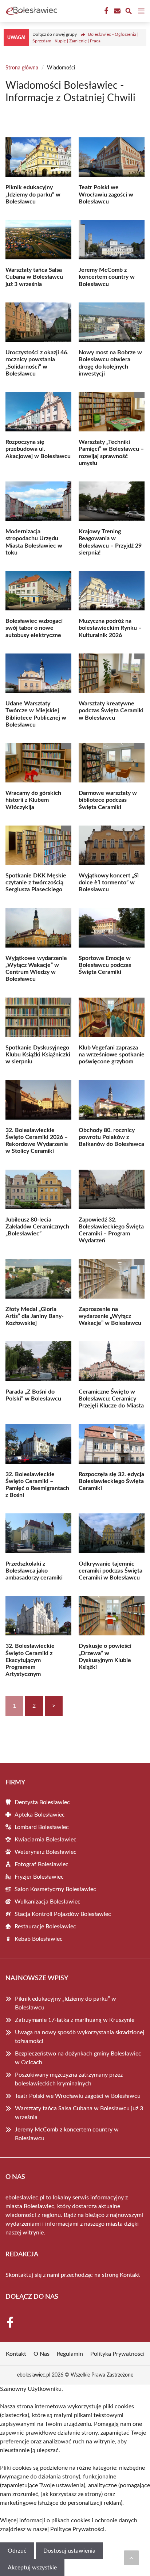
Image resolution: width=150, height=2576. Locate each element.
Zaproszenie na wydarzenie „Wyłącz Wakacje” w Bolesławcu (110, 1316)
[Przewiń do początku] (131, 2558)
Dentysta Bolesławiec (42, 1802)
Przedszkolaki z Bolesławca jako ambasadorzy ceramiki (34, 1571)
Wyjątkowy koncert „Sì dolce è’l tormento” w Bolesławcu (109, 883)
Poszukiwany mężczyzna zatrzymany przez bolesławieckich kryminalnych (69, 2079)
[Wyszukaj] (129, 12)
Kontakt (130, 2275)
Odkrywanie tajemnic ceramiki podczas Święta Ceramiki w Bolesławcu (110, 1571)
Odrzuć (17, 2551)
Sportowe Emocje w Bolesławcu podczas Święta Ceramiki (105, 965)
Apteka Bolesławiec (40, 1815)
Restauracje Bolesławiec (45, 1927)
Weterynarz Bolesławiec (46, 1852)
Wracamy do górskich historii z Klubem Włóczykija (33, 800)
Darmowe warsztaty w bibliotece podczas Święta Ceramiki (108, 800)
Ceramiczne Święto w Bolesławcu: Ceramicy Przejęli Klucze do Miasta (111, 1399)
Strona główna (22, 68)
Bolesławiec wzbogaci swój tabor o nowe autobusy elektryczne (34, 628)
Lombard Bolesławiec (42, 1827)
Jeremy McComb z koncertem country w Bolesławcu (107, 277)
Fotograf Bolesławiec (42, 1864)
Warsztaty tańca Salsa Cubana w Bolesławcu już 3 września (34, 277)
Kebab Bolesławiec (39, 1939)
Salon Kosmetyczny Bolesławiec (55, 1889)
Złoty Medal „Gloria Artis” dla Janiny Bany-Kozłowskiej (35, 1316)
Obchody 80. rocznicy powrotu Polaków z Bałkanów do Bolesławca (111, 1137)
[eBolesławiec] (31, 11)
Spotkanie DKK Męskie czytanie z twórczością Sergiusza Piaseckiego (36, 883)
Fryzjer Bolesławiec (39, 1877)
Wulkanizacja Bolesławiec (48, 1902)
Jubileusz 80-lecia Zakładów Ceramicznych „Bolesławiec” (37, 1227)
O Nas (42, 2354)
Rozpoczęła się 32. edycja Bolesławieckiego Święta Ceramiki (111, 1481)
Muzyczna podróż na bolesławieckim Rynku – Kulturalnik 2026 (110, 628)
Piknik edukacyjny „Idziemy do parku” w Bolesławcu (33, 194)
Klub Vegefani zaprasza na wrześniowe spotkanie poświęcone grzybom (112, 1055)
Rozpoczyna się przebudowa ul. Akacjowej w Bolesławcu (38, 449)
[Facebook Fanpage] (106, 11)
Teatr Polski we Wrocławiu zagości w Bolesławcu (106, 194)
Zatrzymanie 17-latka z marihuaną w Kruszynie (75, 2020)
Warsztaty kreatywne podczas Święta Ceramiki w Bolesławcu (111, 710)
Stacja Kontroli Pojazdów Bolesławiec (63, 1914)
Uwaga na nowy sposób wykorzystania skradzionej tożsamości (80, 2037)
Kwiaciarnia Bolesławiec (46, 1840)
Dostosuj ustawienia (69, 2551)
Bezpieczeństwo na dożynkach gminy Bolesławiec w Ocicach (78, 2058)
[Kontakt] (117, 11)
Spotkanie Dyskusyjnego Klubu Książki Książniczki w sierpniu (38, 1055)
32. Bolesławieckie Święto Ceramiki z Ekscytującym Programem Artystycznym (30, 1660)
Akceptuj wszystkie (32, 2568)
